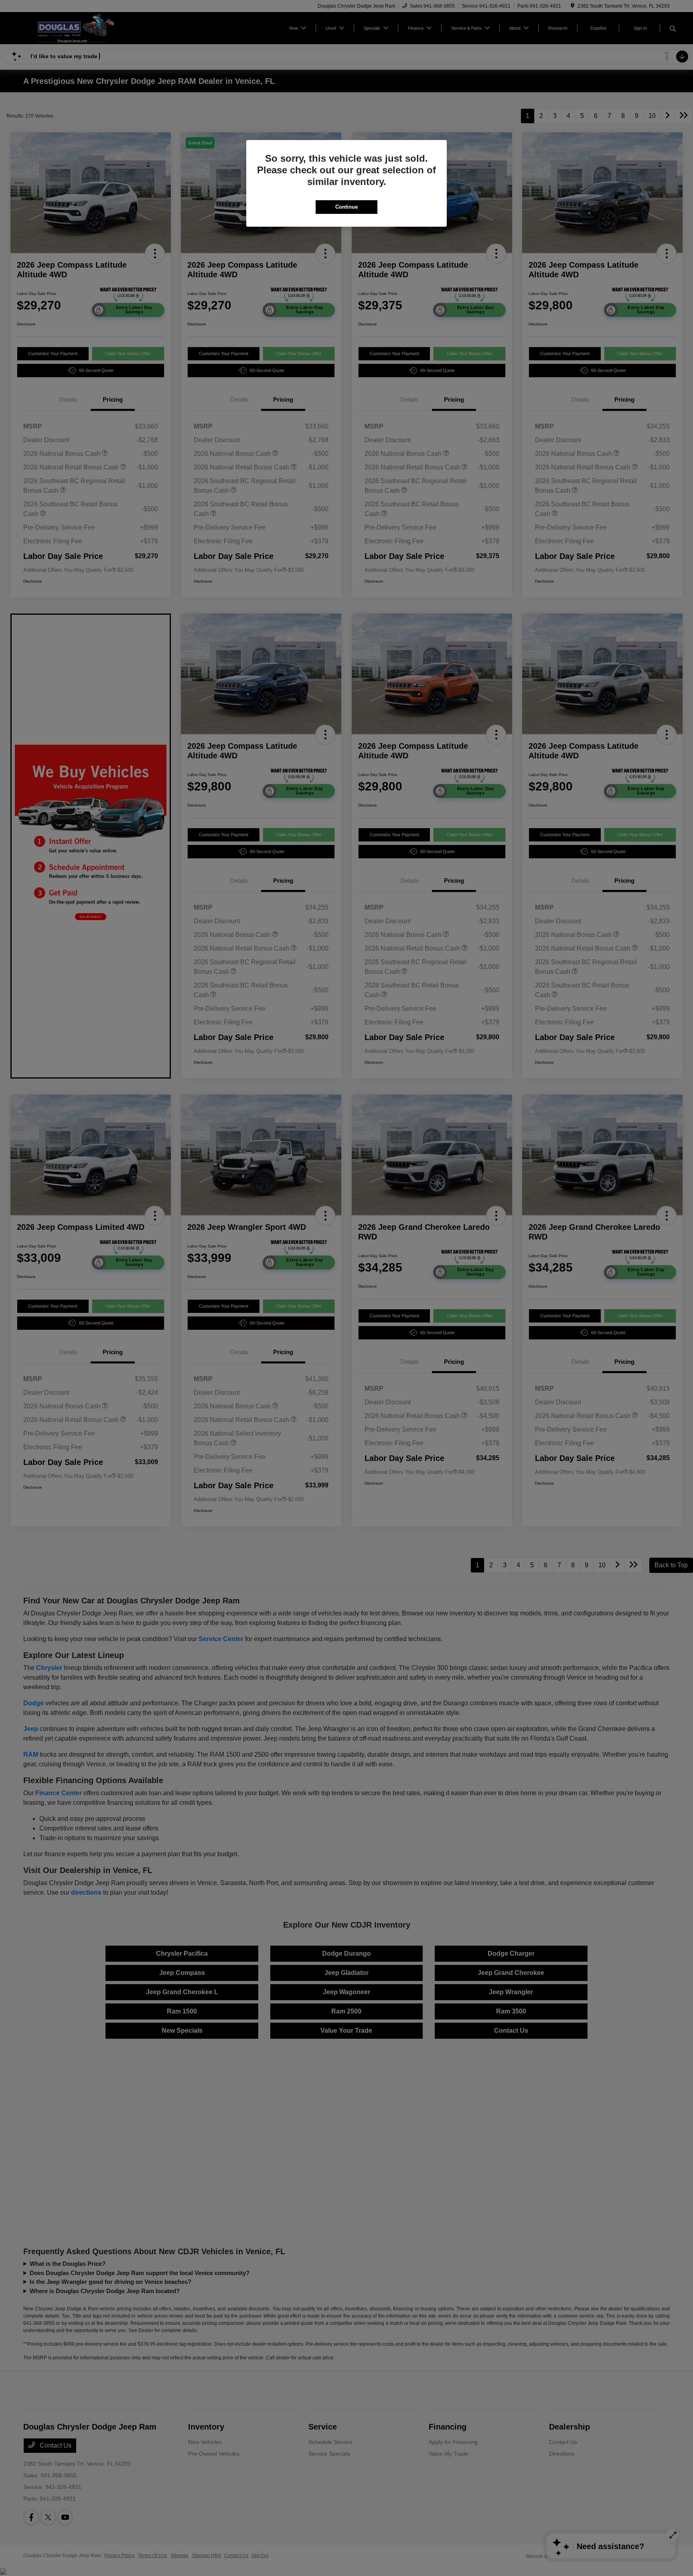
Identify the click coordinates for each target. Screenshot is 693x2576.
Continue (346, 207)
